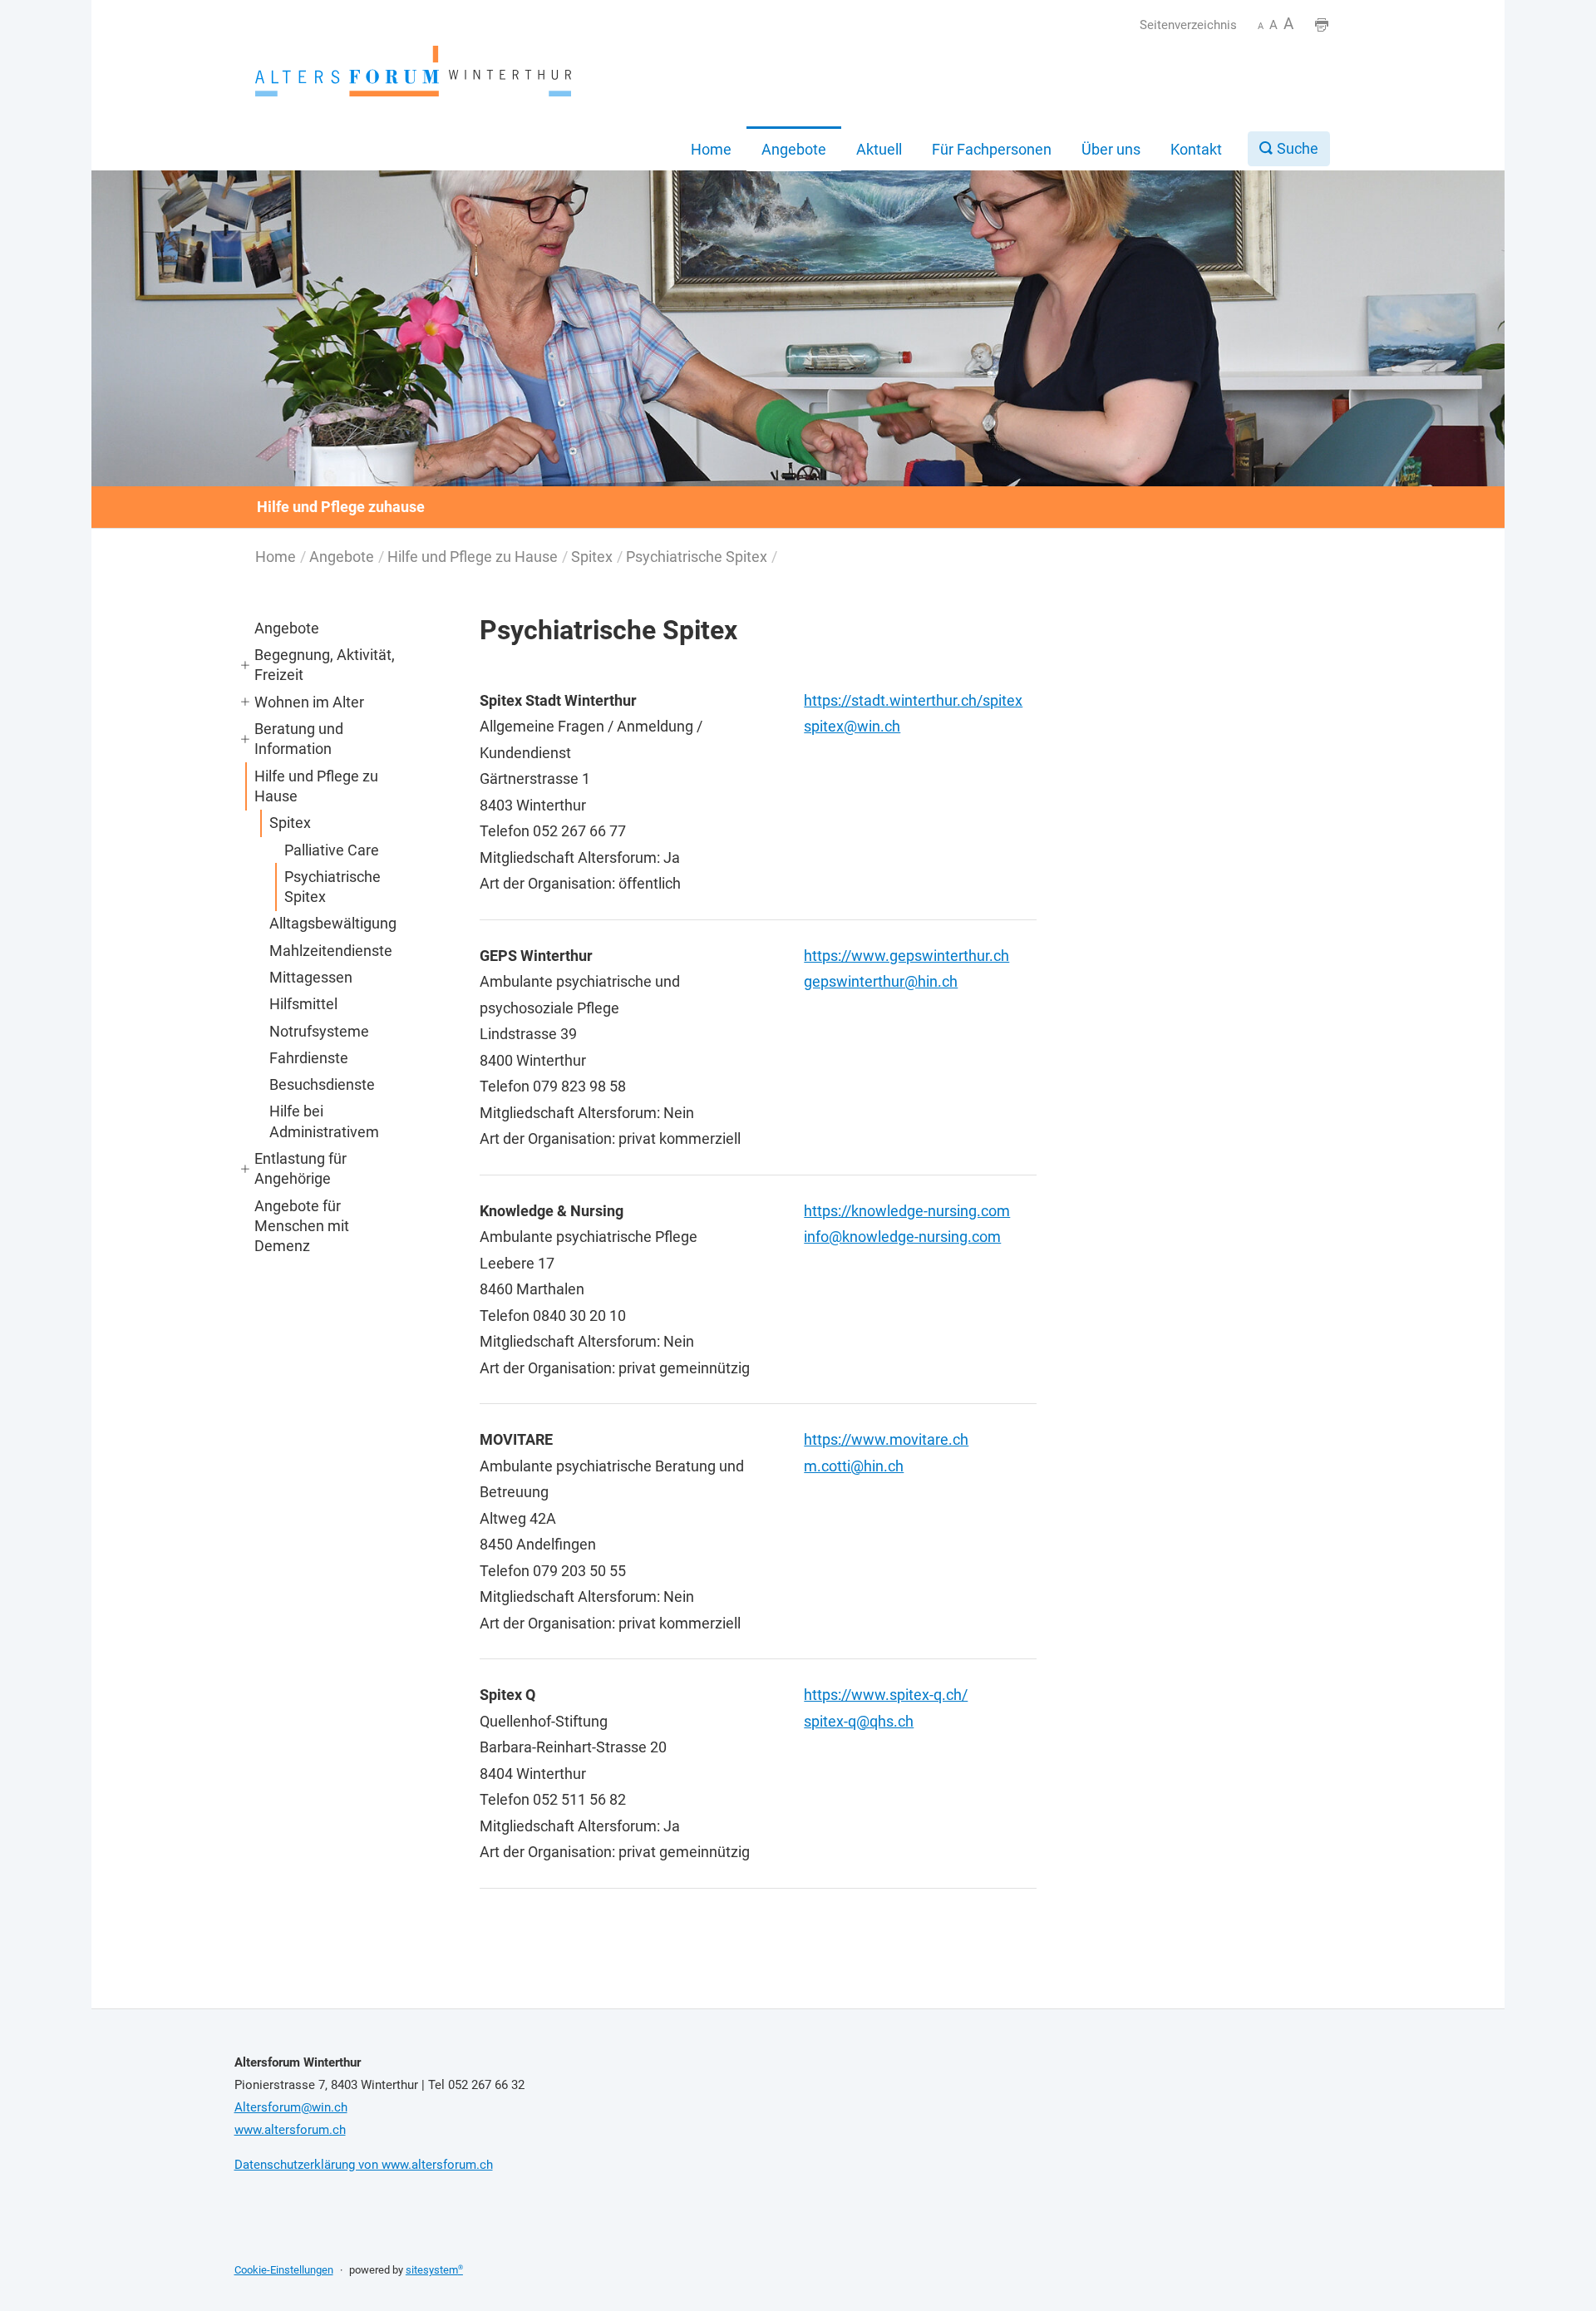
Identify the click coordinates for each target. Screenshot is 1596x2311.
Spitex (592, 557)
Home (711, 149)
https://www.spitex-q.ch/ (886, 1695)
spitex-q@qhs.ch (859, 1721)
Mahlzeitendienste (331, 951)
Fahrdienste (309, 1058)
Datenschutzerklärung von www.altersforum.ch (364, 2165)
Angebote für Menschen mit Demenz (302, 1226)
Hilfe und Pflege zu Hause (473, 557)
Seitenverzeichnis (1188, 25)
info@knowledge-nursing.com (902, 1237)
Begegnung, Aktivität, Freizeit (325, 665)
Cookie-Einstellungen (284, 2270)
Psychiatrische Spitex (697, 557)
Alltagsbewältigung (333, 923)
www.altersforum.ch (290, 2130)
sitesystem (434, 2270)
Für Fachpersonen (992, 149)
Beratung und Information (299, 739)
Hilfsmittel (303, 1004)
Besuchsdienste (322, 1084)
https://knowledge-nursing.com (907, 1211)
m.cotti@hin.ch (854, 1466)
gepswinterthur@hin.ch (881, 981)
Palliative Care (332, 850)
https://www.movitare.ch (886, 1439)
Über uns (1111, 149)
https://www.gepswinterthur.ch (906, 956)
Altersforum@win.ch (291, 2107)
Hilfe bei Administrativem (324, 1121)
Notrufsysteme (319, 1031)
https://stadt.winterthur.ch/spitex (913, 700)
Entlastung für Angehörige (300, 1168)
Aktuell (879, 149)
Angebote (794, 149)
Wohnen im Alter (309, 702)
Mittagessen (311, 977)
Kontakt (1196, 149)
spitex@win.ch (852, 726)
